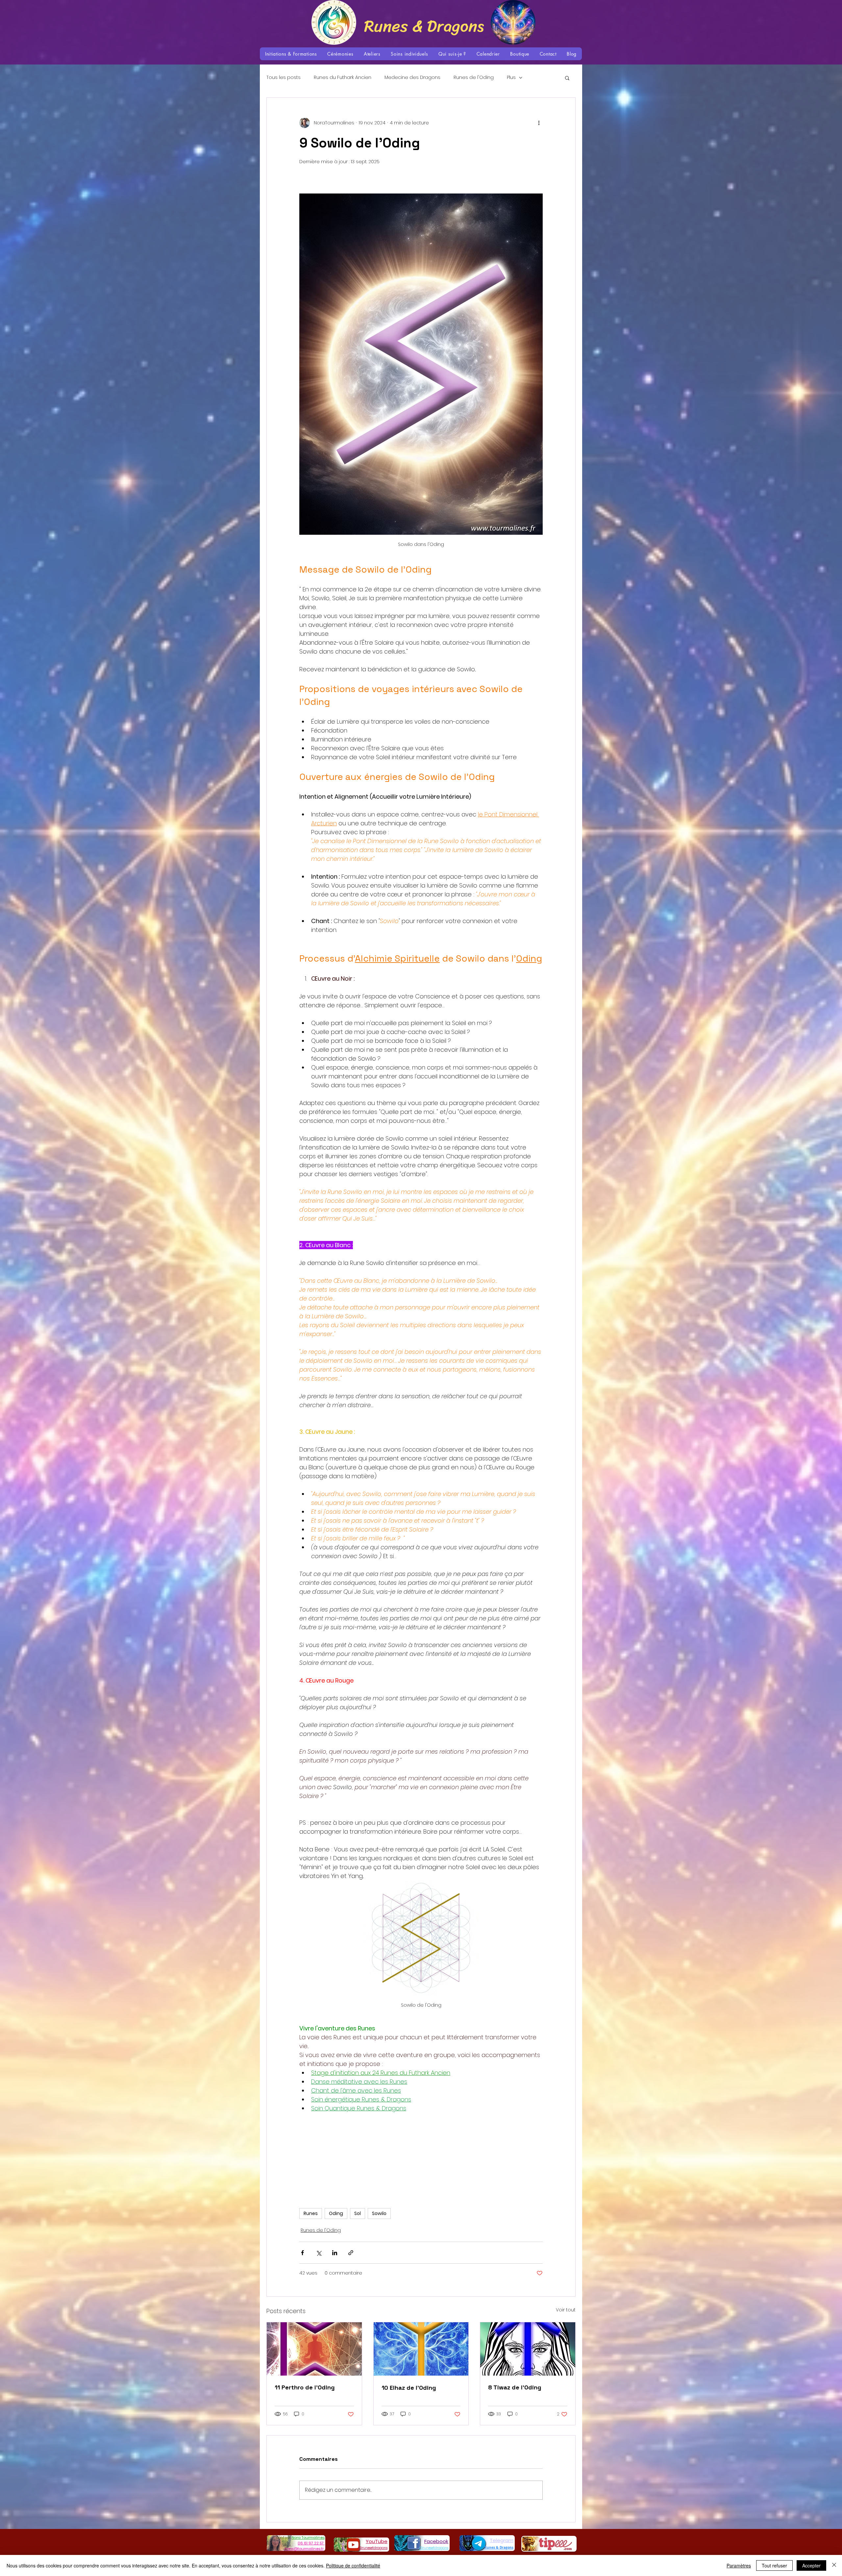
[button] (291, 54)
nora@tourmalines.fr (304, 2549)
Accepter (811, 2565)
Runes (311, 2213)
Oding (336, 2213)
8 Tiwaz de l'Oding (515, 2387)
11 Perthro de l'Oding (305, 2387)
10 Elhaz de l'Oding (409, 2388)
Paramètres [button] (739, 2565)
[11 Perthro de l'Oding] (314, 2349)
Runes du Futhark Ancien (343, 77)
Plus (511, 77)
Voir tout (566, 2310)
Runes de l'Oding (474, 77)
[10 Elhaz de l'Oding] (421, 2349)
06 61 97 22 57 (311, 2543)
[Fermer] (834, 2565)
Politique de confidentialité (353, 2565)
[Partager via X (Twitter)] (319, 2253)
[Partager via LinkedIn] (335, 2253)
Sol (358, 2213)
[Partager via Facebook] (302, 2253)
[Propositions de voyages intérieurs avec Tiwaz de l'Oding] (528, 2349)
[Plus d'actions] (539, 123)
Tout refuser (774, 2565)
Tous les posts (284, 77)
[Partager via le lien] (351, 2253)
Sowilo (379, 2213)
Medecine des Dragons (412, 77)
